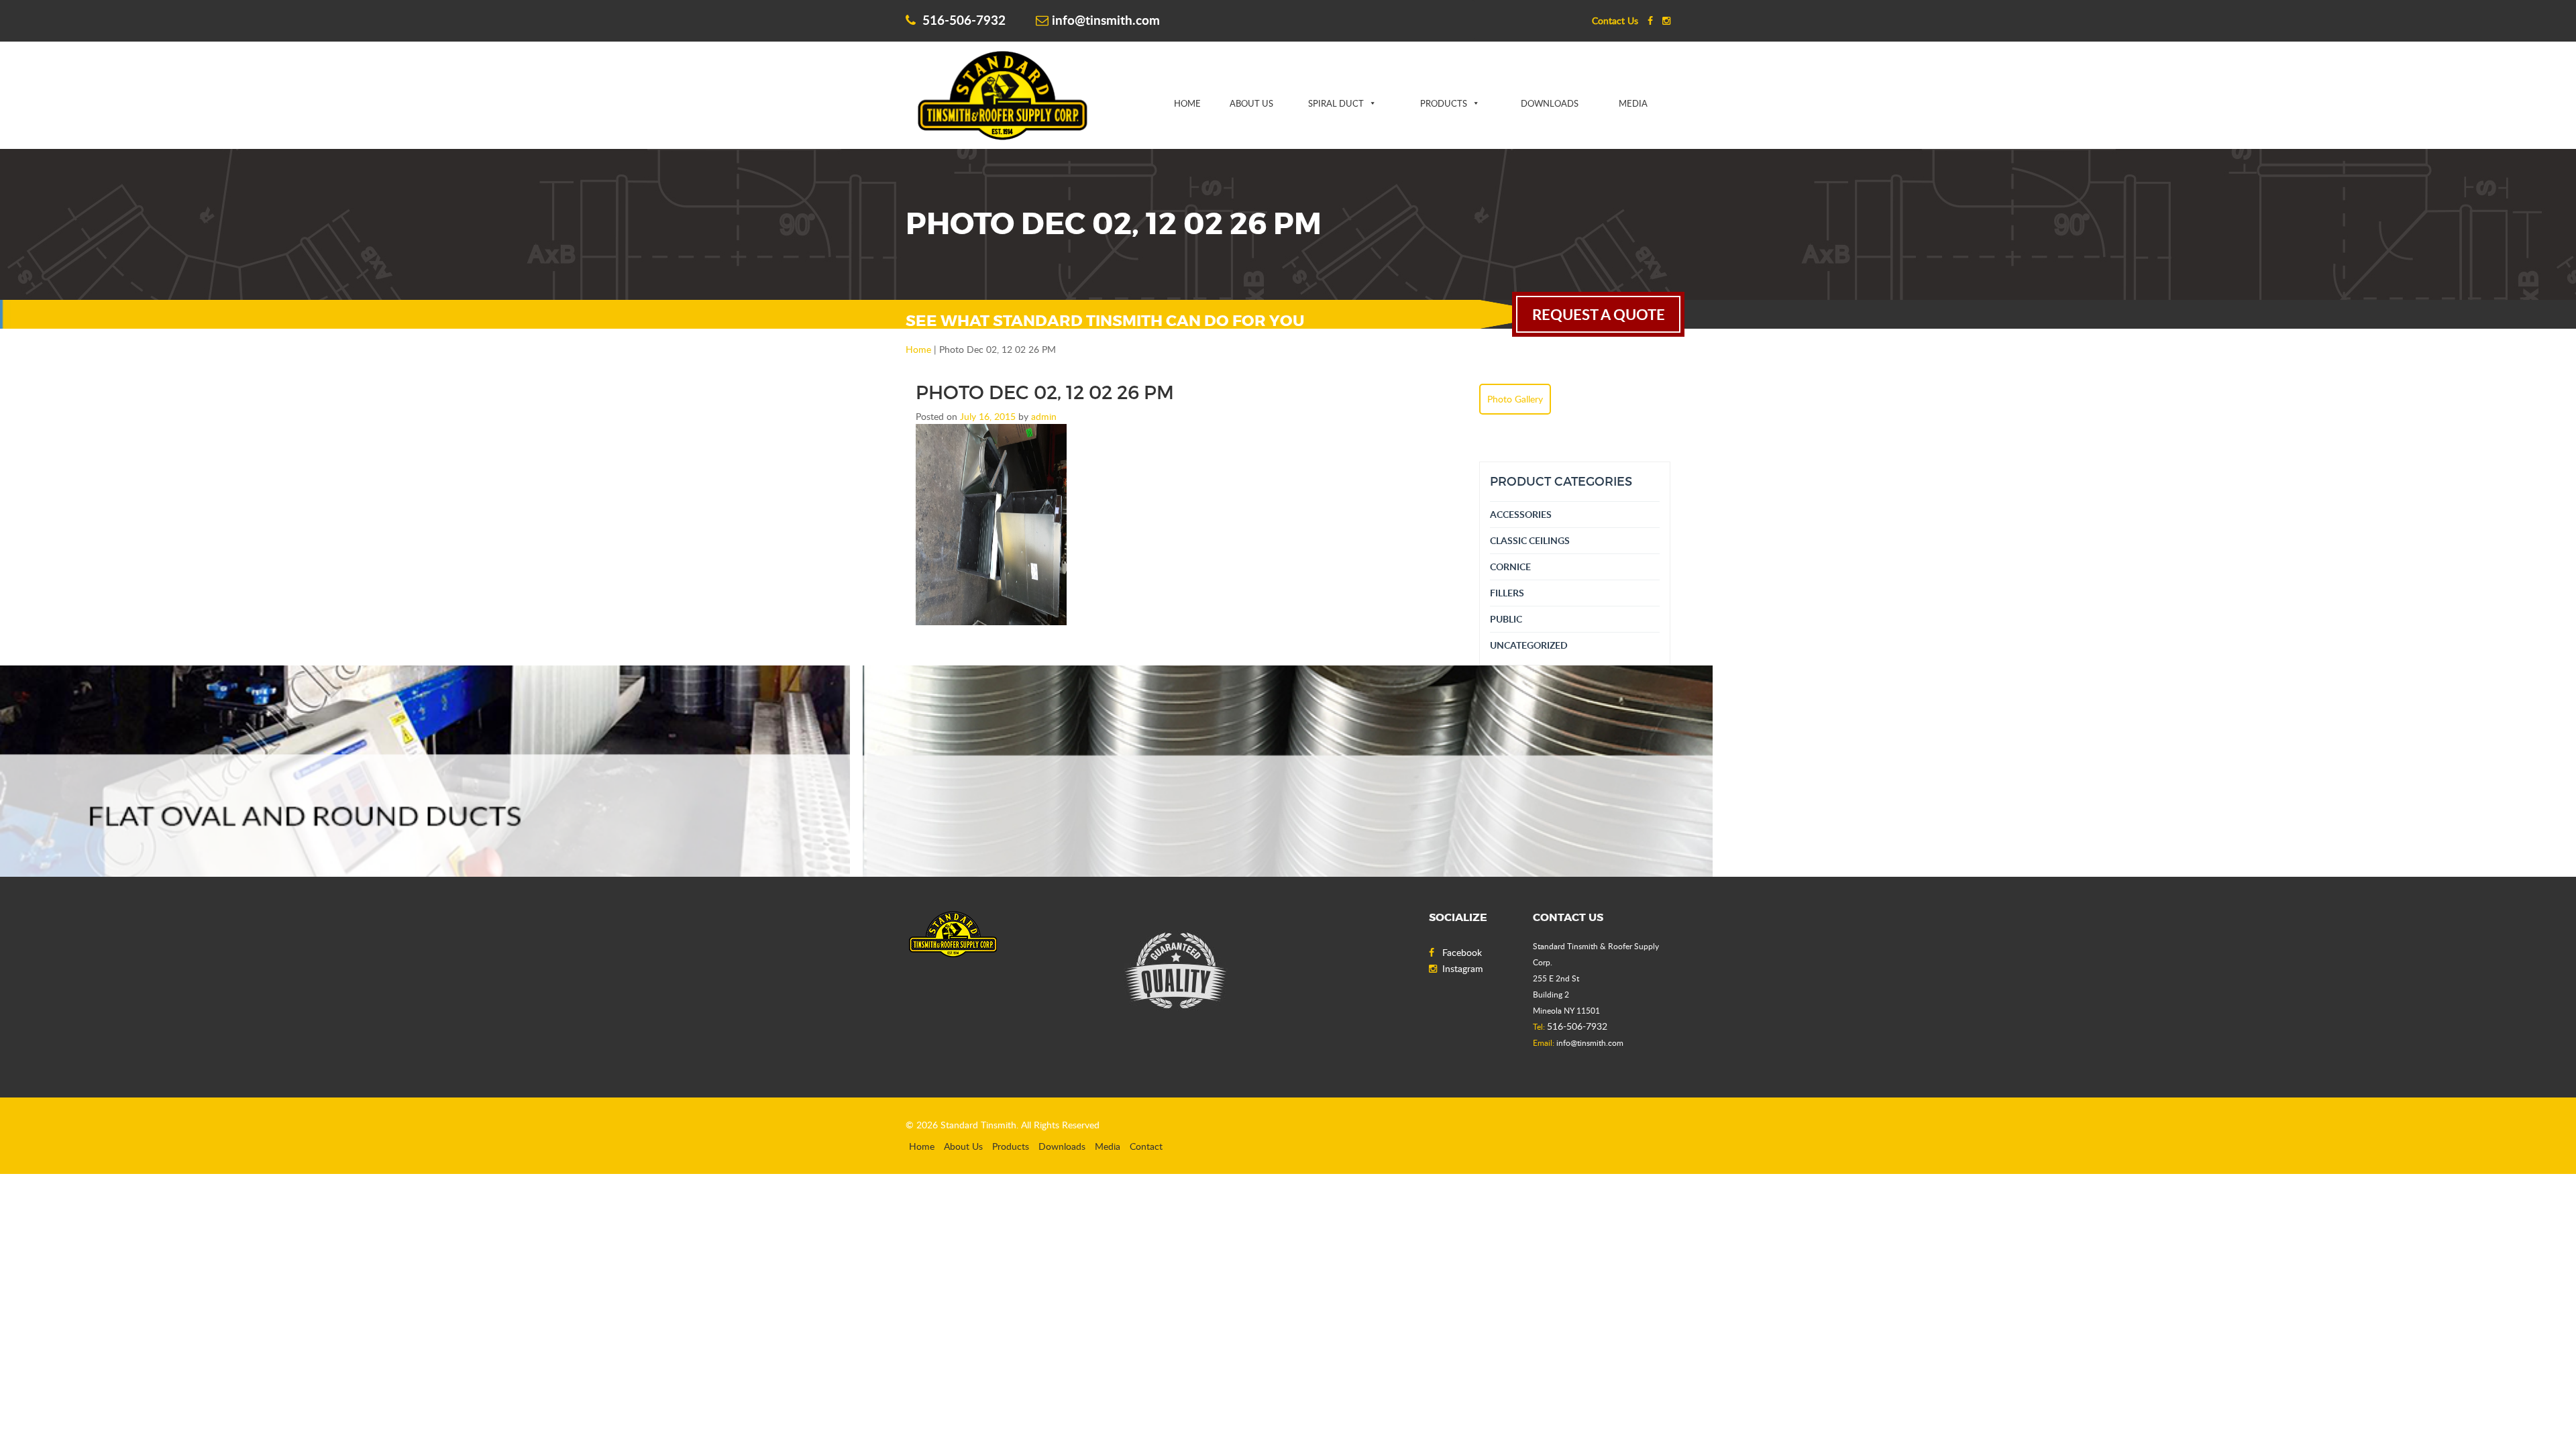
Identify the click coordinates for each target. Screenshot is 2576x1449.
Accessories (1521, 514)
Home (1187, 103)
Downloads (1550, 103)
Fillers (1507, 593)
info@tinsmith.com (1106, 20)
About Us (1251, 103)
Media (1633, 103)
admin (1044, 416)
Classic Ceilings (1530, 540)
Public (1506, 619)
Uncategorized (1529, 645)
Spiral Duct (1336, 103)
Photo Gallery (1515, 399)
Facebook (1462, 952)
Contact (1146, 1146)
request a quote (1599, 314)
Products (1444, 103)
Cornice (1510, 567)
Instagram (1463, 968)
